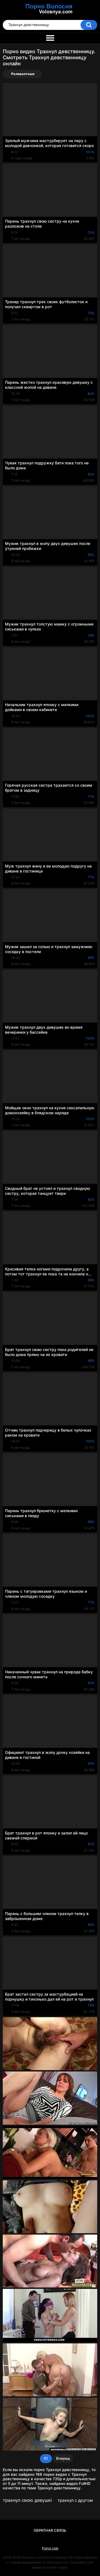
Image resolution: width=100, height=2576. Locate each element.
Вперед (63, 2458)
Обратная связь (50, 2530)
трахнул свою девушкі (27, 2500)
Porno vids (50, 2548)
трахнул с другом (75, 2500)
